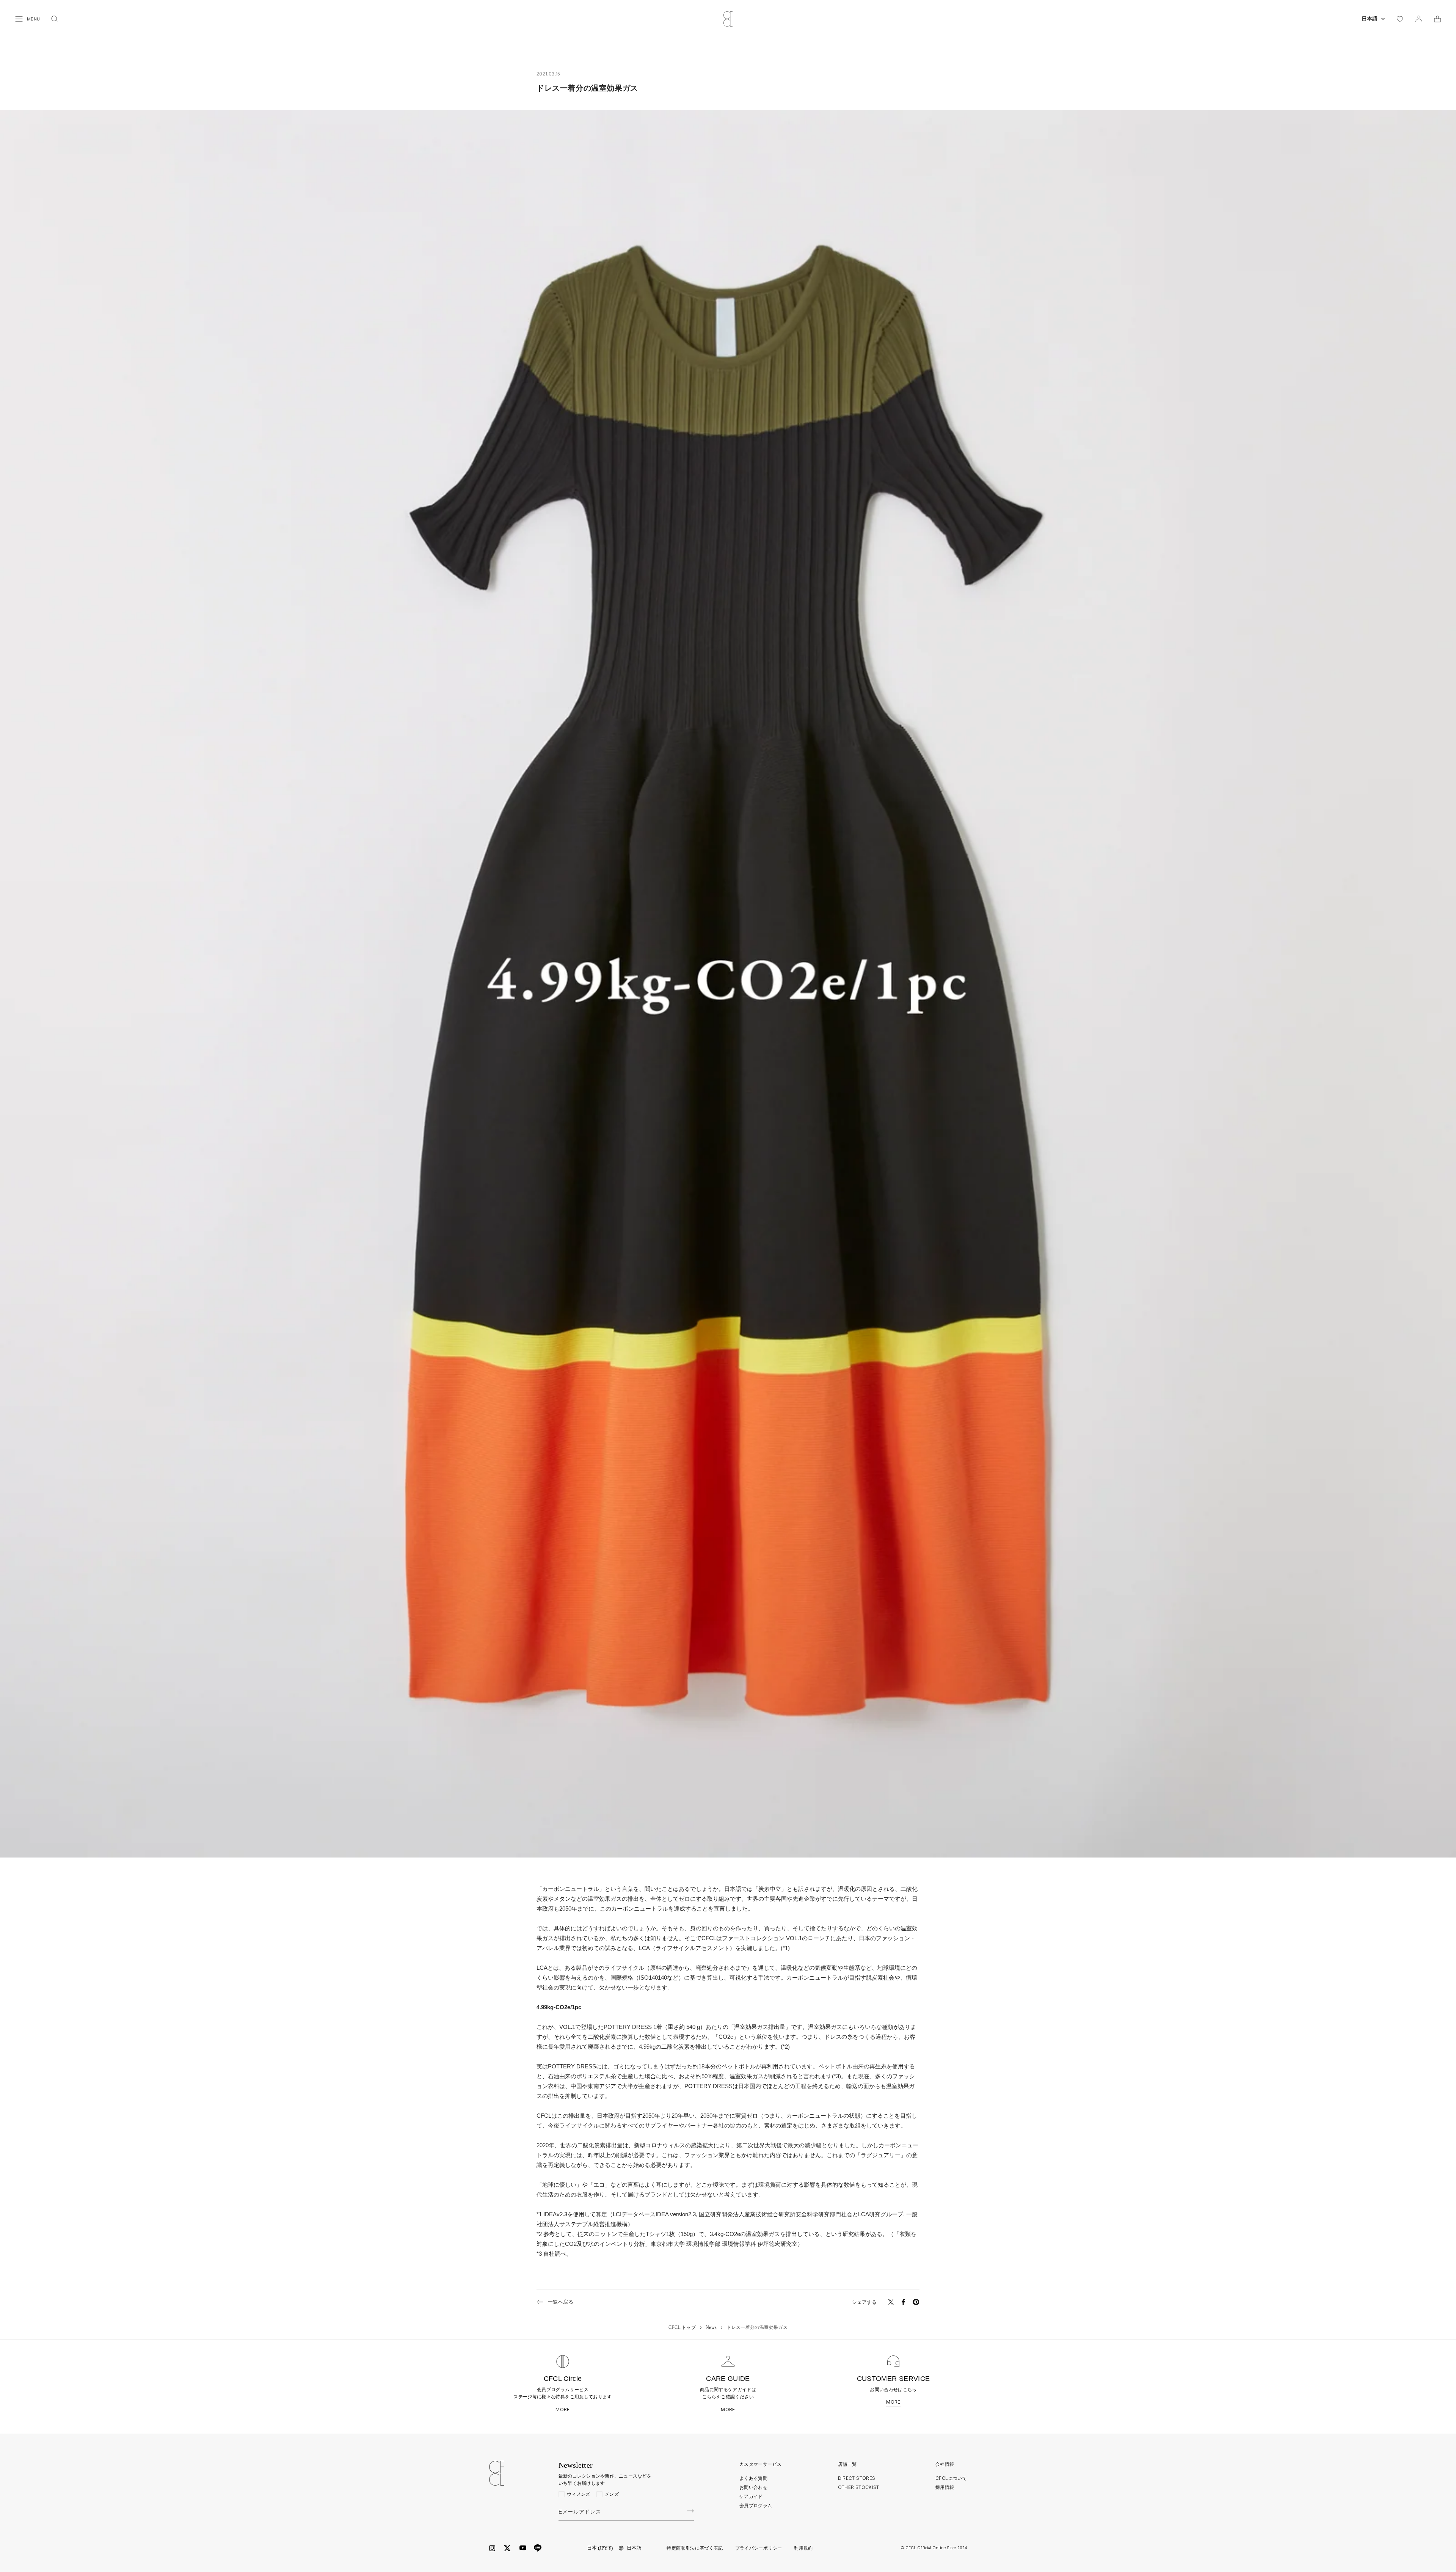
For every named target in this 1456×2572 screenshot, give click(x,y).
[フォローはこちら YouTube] (523, 2548)
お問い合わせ (753, 2487)
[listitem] (891, 2302)
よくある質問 (753, 2478)
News (711, 2327)
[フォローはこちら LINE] (538, 2548)
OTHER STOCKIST (859, 2487)
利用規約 (803, 2548)
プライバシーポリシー (759, 2548)
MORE (562, 2410)
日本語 (1370, 19)
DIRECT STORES (857, 2478)
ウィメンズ (579, 2494)
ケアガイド (751, 2496)
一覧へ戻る (561, 2302)
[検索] (55, 19)
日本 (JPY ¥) (600, 2548)
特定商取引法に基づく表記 (695, 2548)
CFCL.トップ (682, 2327)
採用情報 (945, 2487)
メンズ (612, 2494)
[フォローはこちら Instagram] (492, 2548)
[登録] (690, 2511)
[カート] (1437, 19)
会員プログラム (756, 2505)
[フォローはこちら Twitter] (507, 2548)
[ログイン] (1419, 19)
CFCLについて (951, 2478)
